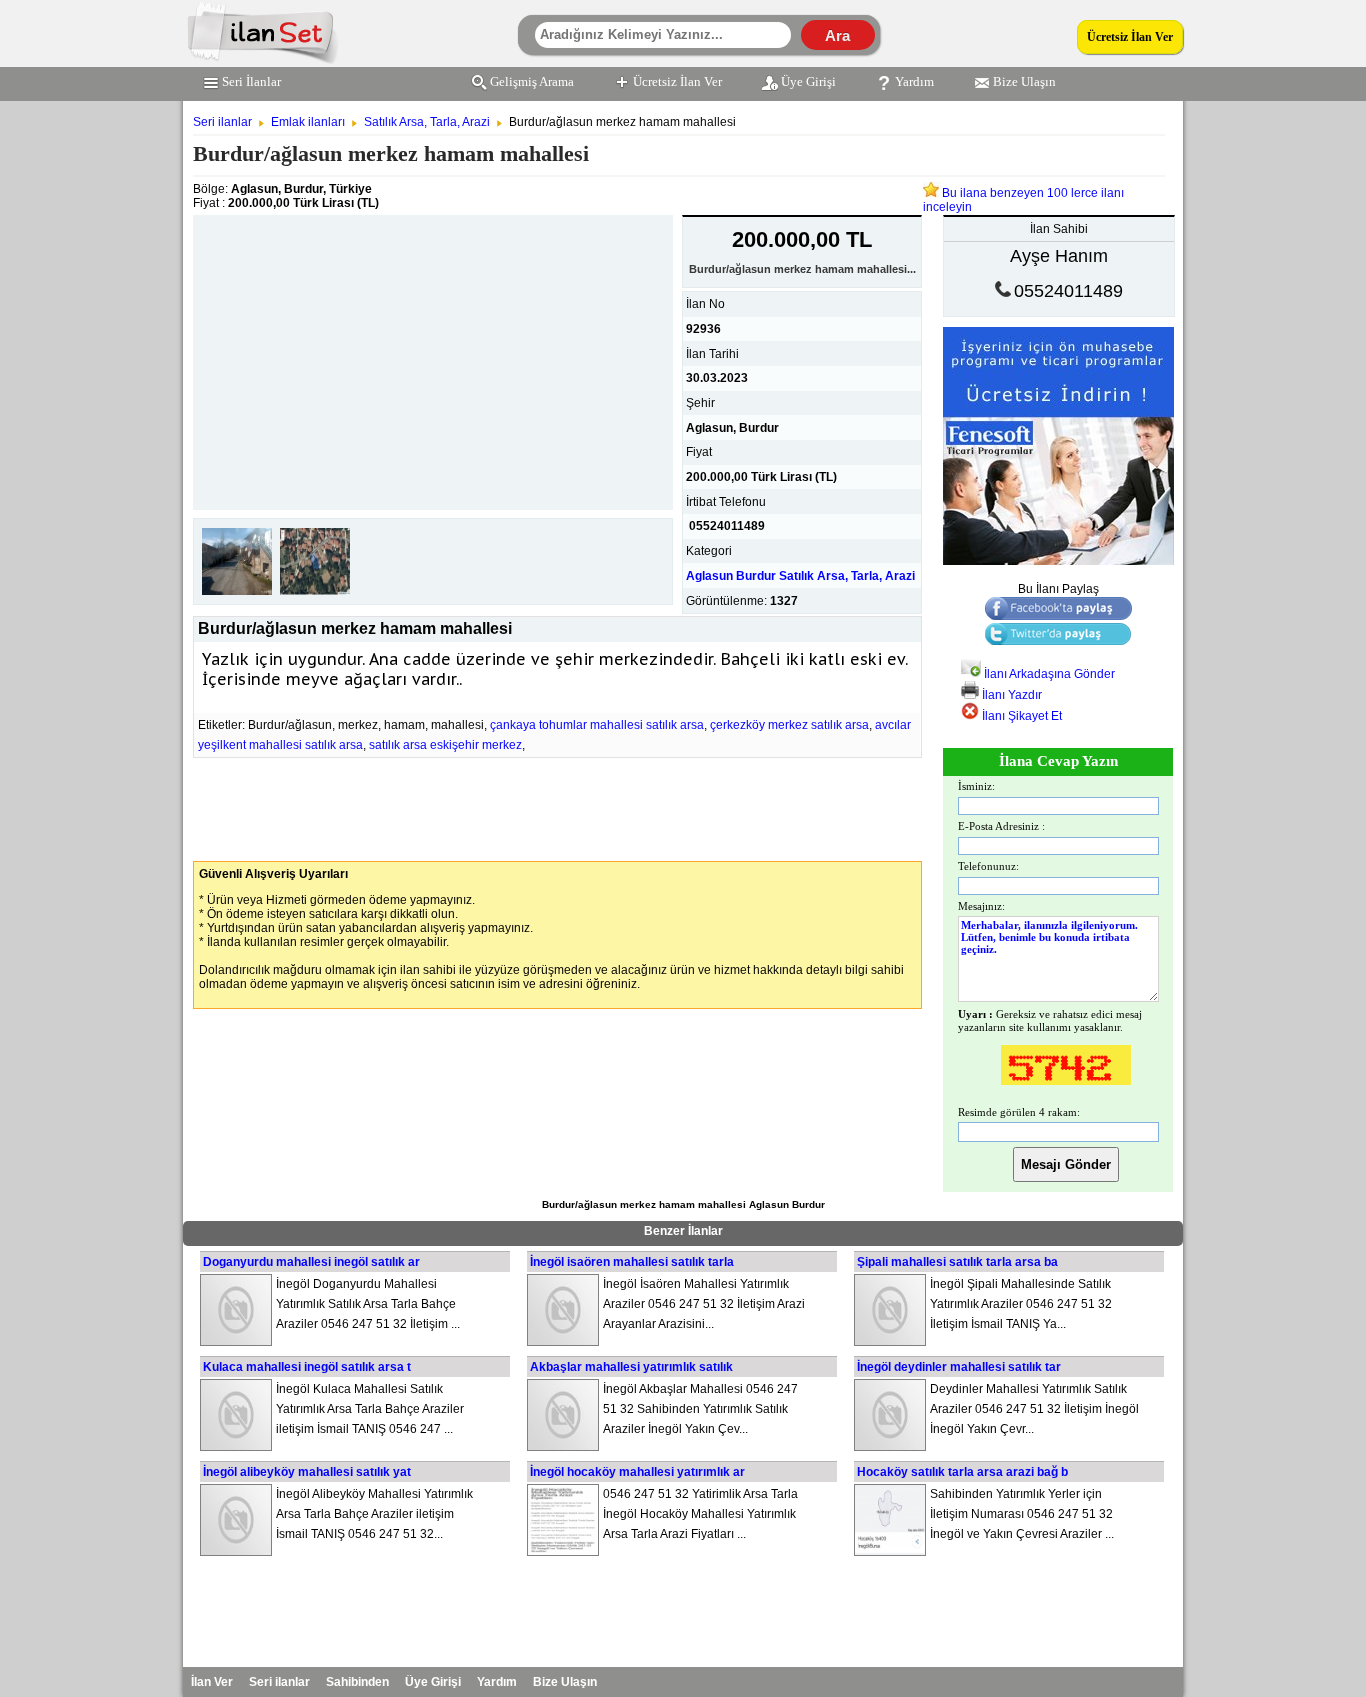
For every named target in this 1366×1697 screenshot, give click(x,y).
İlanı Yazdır (1010, 695)
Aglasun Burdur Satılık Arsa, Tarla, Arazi (800, 576)
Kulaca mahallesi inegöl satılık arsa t (307, 1367)
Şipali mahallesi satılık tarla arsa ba (957, 1262)
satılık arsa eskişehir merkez (445, 745)
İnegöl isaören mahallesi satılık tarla (632, 1262)
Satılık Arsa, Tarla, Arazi (427, 122)
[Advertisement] (433, 355)
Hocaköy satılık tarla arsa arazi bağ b (962, 1472)
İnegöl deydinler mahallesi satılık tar (959, 1367)
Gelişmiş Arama (532, 81)
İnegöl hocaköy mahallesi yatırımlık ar (637, 1472)
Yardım (914, 81)
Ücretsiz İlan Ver (1130, 37)
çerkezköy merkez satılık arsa (789, 725)
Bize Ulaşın (1024, 81)
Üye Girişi (808, 81)
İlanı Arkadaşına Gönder (1048, 674)
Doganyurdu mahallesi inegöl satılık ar (311, 1262)
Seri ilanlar (222, 122)
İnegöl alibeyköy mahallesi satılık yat (307, 1472)
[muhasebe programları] (1058, 561)
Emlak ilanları (308, 122)
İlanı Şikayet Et (1020, 716)
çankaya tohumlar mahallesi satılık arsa (597, 725)
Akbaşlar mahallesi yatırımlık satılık (631, 1367)
